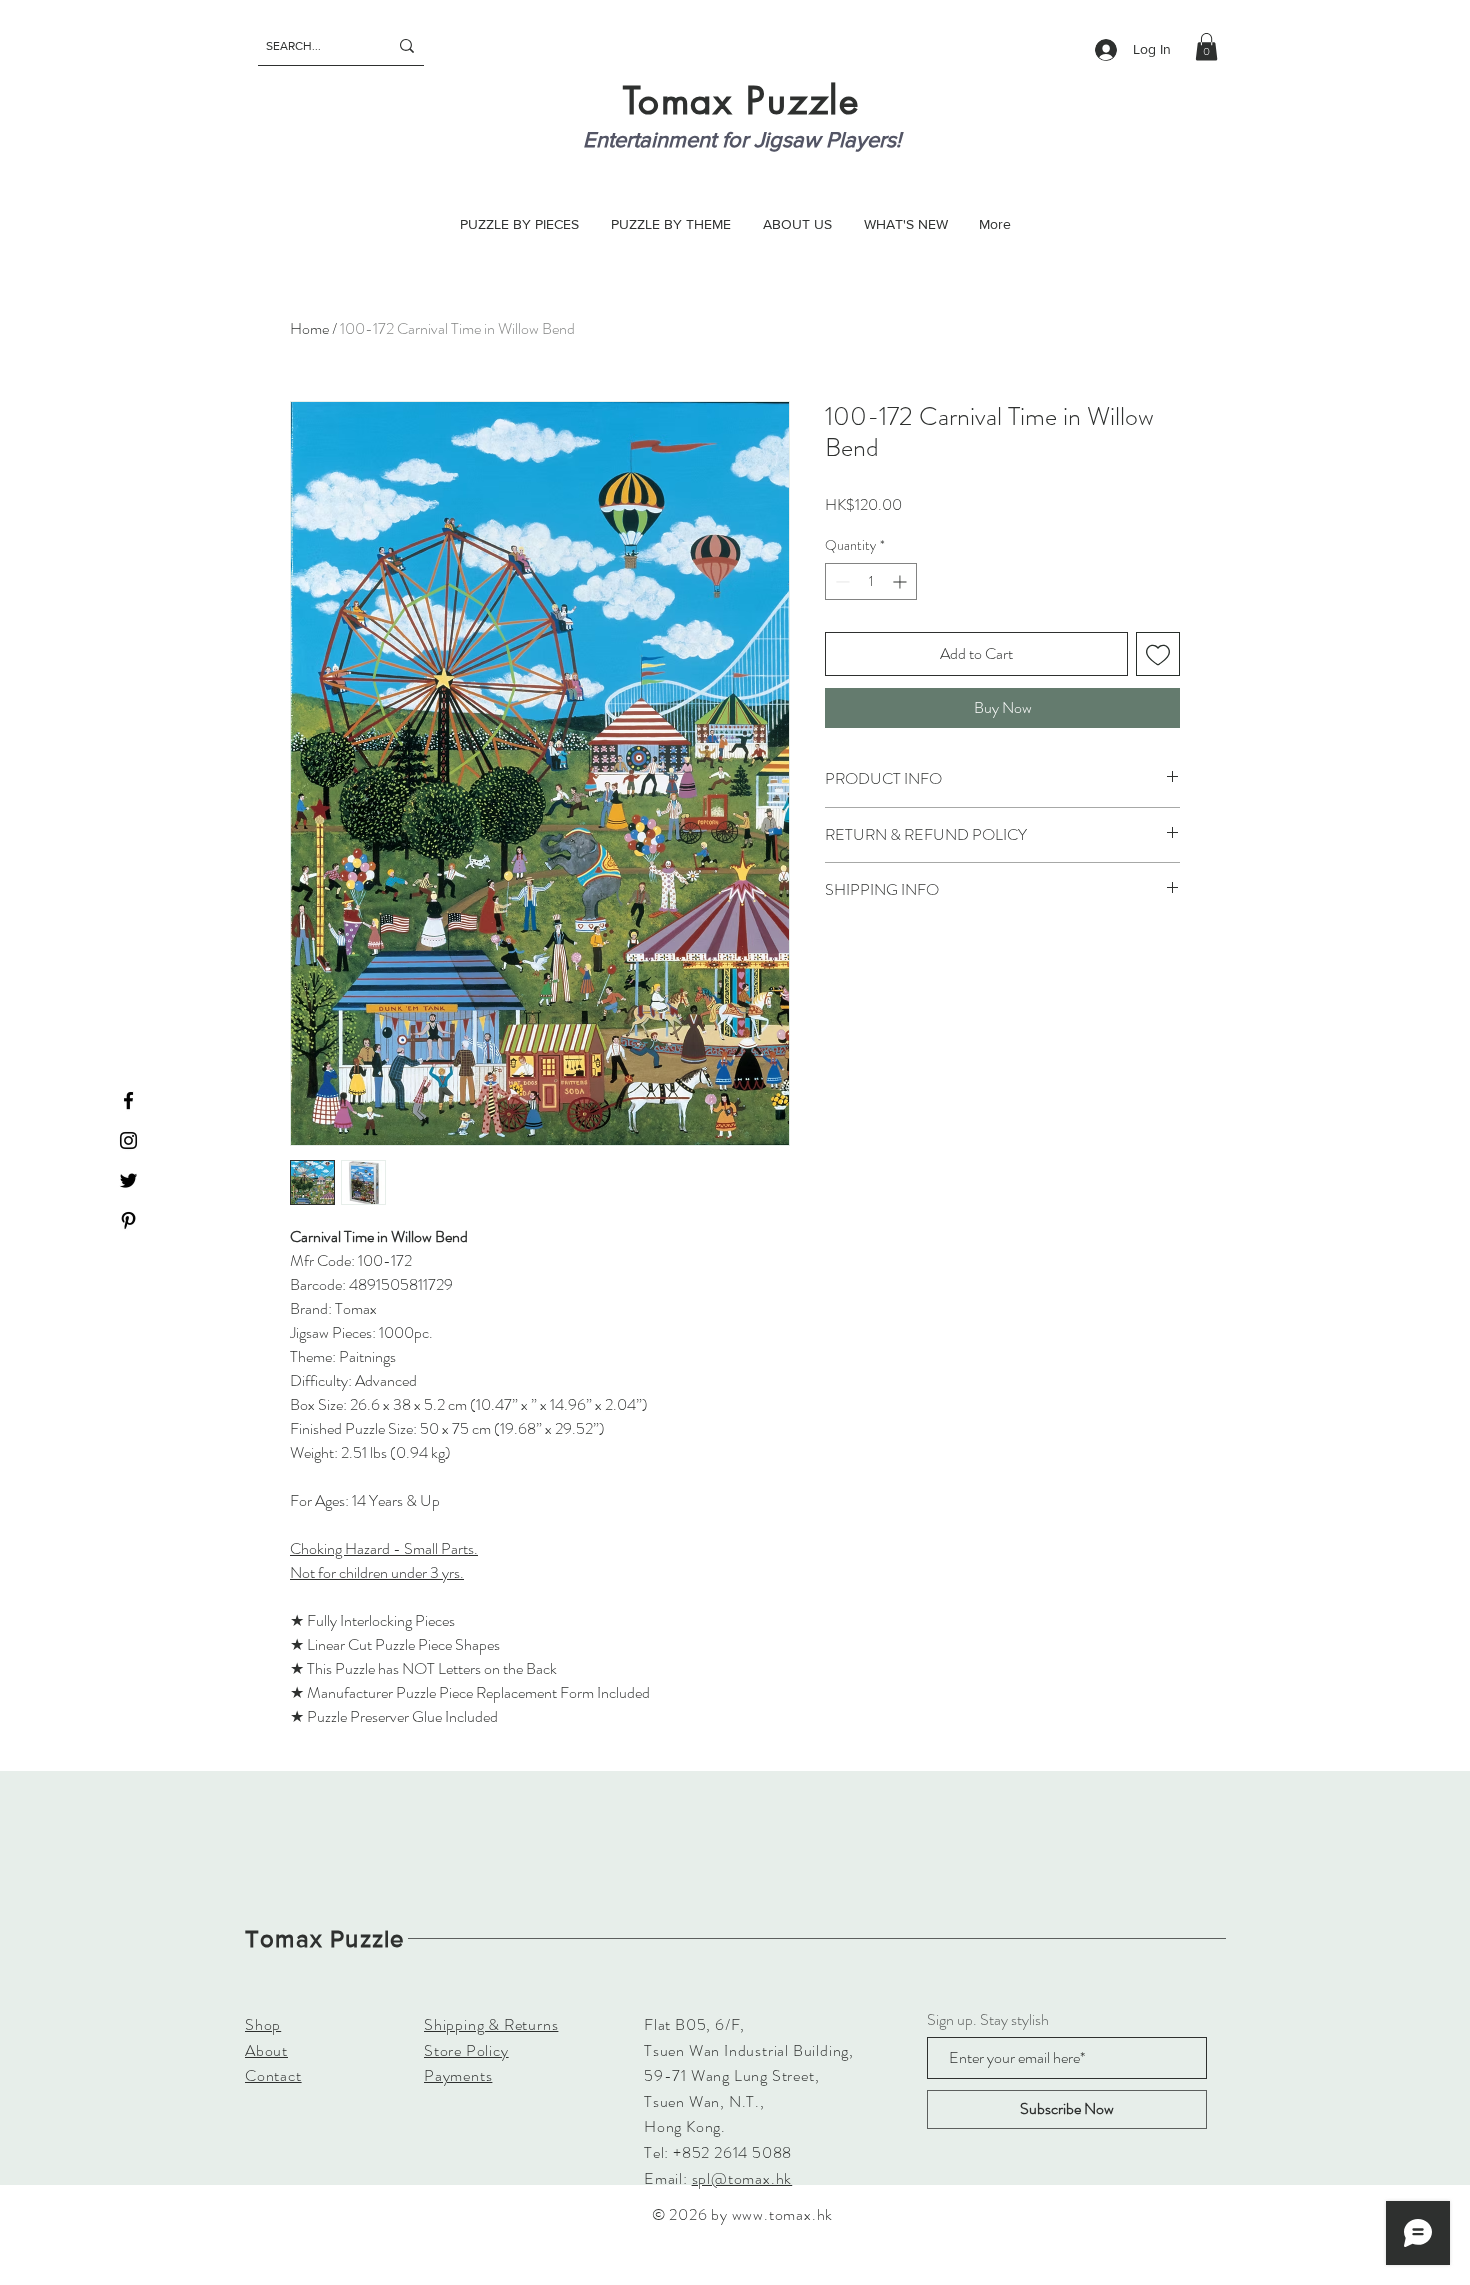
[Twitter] (128, 1180)
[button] (1206, 46)
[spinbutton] (871, 581)
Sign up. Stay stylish (988, 2020)
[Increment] (901, 581)
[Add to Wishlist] (1158, 654)
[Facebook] (128, 1100)
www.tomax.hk (783, 2214)
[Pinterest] (128, 1220)
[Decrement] (840, 581)
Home (309, 328)
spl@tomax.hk (742, 2178)
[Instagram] (128, 1140)
